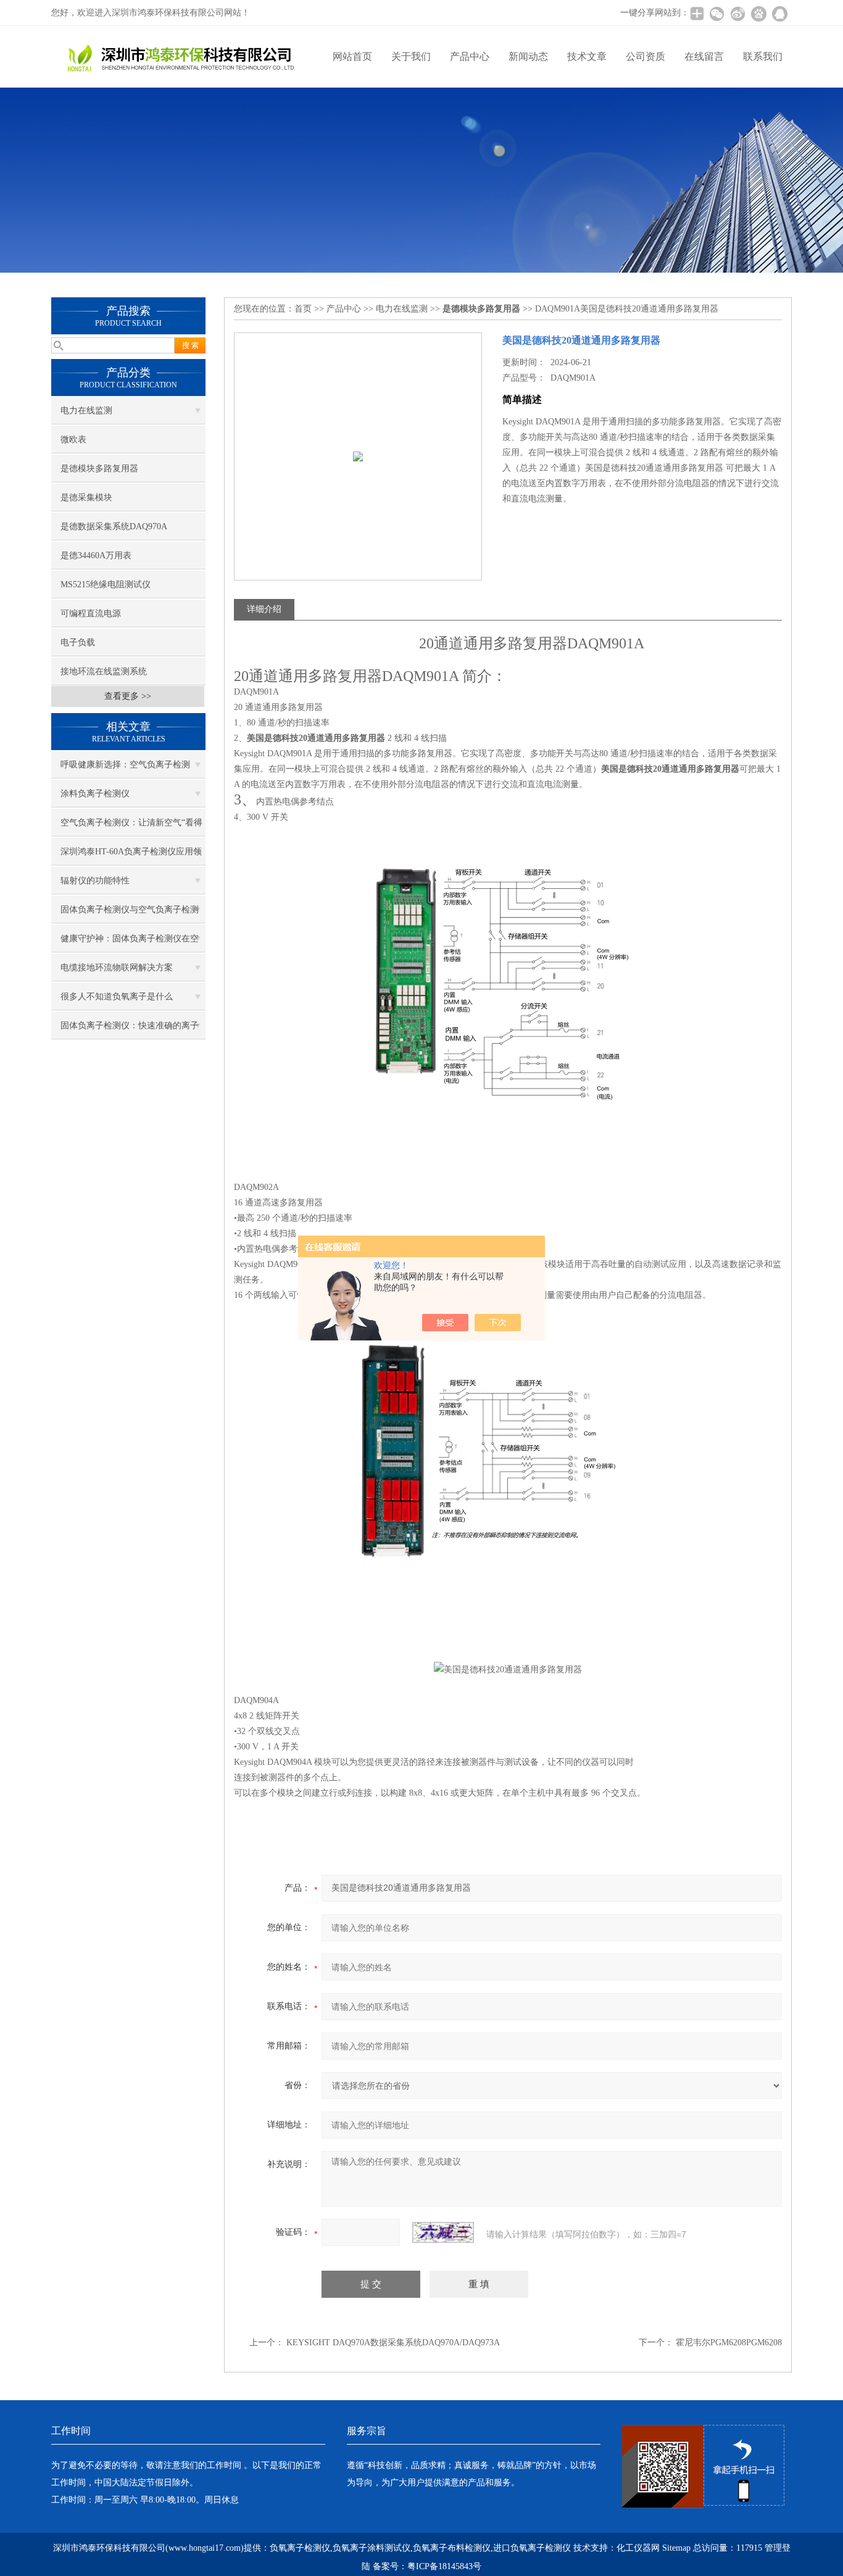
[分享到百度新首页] (758, 14)
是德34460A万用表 (96, 555)
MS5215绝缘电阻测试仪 (106, 584)
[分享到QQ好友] (779, 14)
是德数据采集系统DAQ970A (114, 526)
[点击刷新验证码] (443, 2232)
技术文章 (587, 56)
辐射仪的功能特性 (95, 881)
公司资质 (646, 56)
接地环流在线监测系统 (104, 671)
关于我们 (411, 56)
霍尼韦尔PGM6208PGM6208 (729, 2343)
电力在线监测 (86, 411)
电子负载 (78, 642)
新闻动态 (528, 56)
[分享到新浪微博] (737, 14)
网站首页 (352, 56)
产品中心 (470, 56)
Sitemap (676, 2548)
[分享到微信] (716, 14)
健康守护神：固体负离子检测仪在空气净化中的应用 (130, 943)
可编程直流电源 (91, 613)
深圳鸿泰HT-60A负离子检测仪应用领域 (131, 856)
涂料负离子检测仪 (95, 794)
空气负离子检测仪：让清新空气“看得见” (131, 827)
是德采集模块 (86, 497)
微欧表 (73, 440)
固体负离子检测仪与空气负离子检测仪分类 (130, 914)
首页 (303, 309)
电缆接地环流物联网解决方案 (117, 968)
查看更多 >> (128, 696)
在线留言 (704, 56)
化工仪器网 (638, 2548)
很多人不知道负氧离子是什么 (117, 997)
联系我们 (763, 56)
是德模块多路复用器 (99, 469)
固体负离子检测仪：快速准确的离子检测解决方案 (130, 1030)
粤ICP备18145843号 (444, 2566)
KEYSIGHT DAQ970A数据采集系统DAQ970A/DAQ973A (393, 2343)
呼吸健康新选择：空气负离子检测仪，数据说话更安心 (125, 769)
